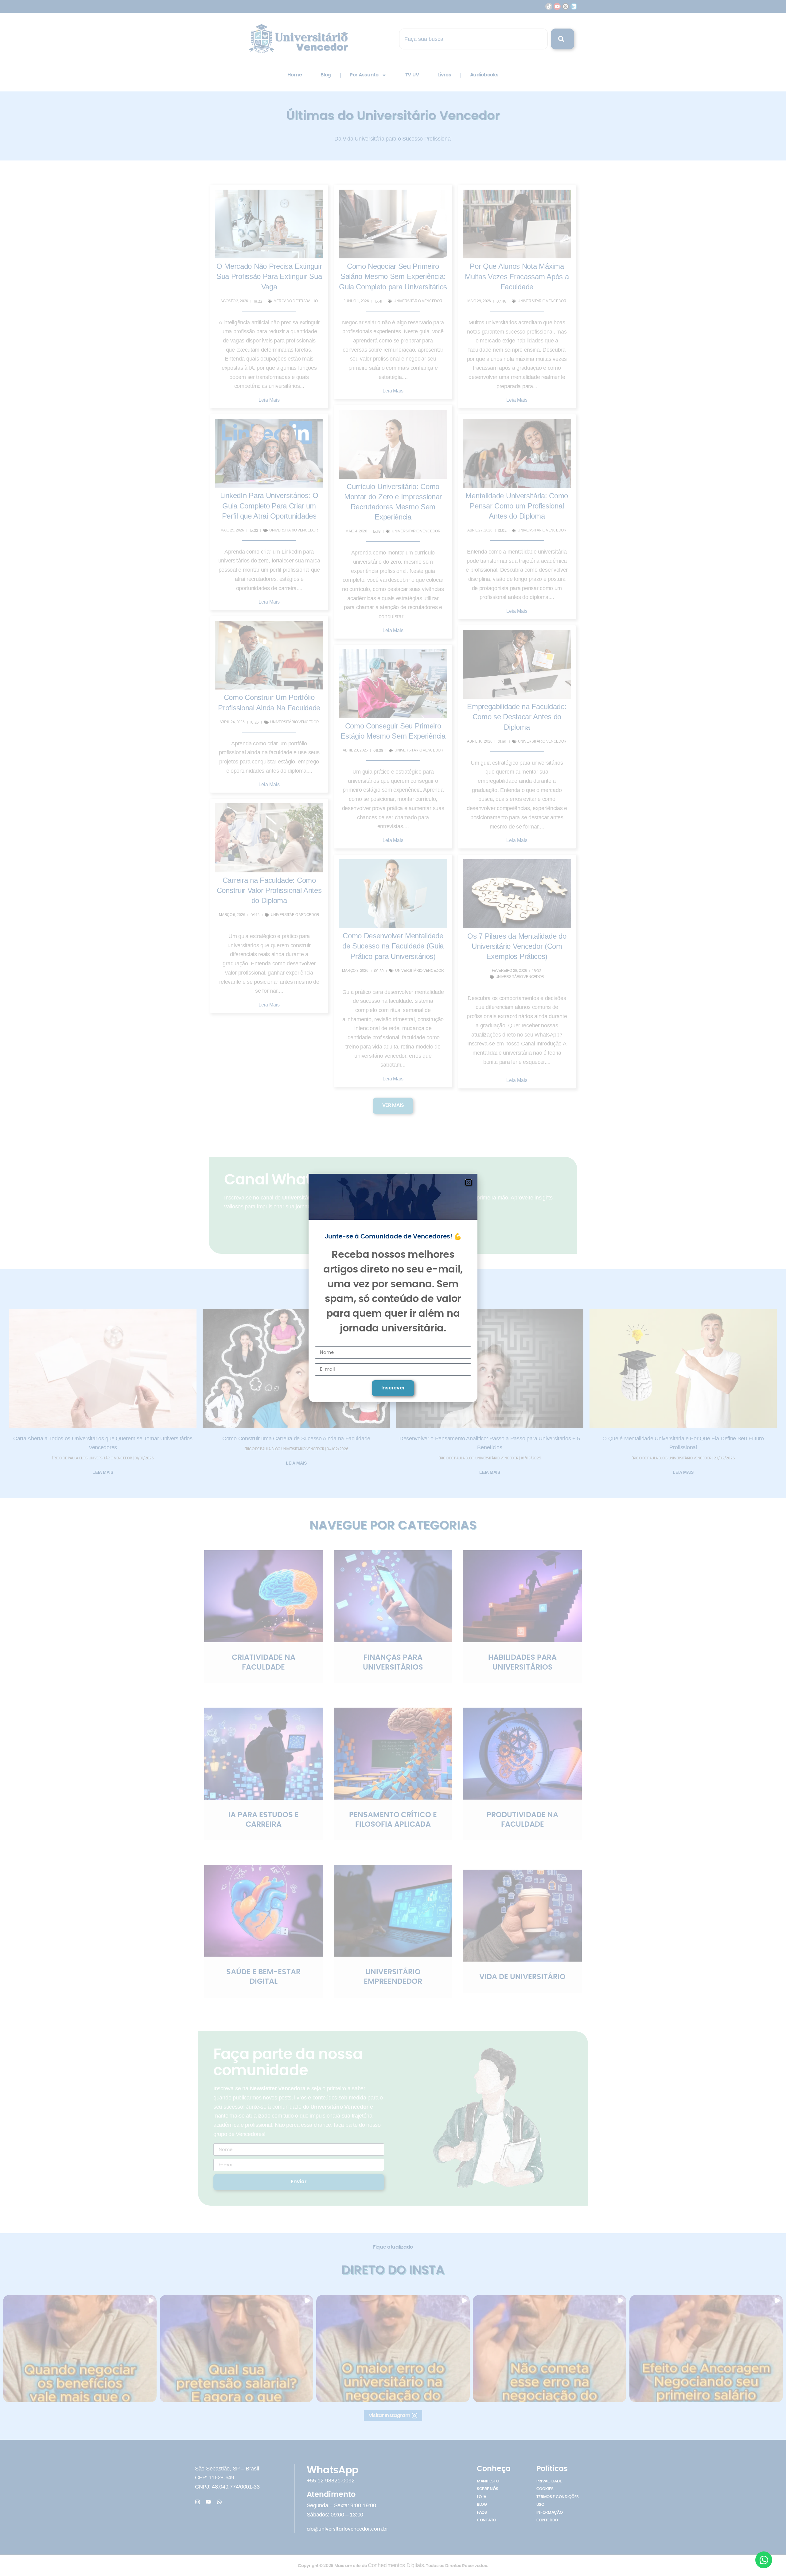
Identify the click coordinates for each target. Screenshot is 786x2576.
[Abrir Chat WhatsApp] (764, 2560)
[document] (393, 1288)
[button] (469, 1183)
